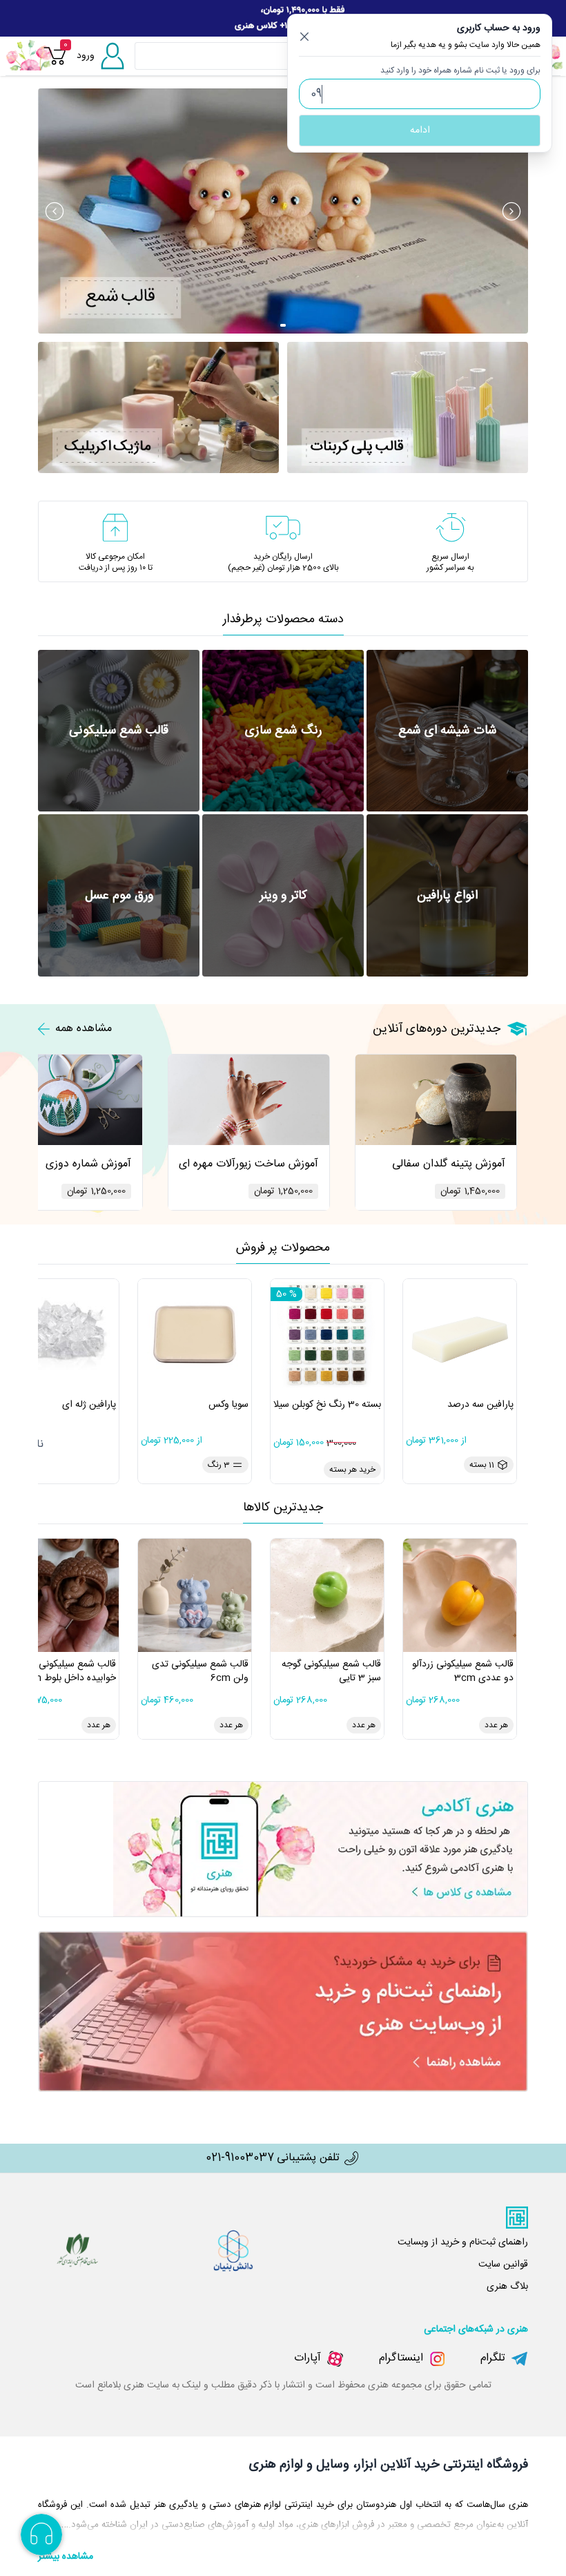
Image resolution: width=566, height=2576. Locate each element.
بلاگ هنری (507, 2287)
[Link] (283, 18)
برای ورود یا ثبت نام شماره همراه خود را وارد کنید (460, 70)
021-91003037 (240, 2158)
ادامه (420, 131)
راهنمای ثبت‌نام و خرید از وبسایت (463, 2242)
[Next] (511, 211)
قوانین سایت (503, 2265)
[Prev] (55, 211)
